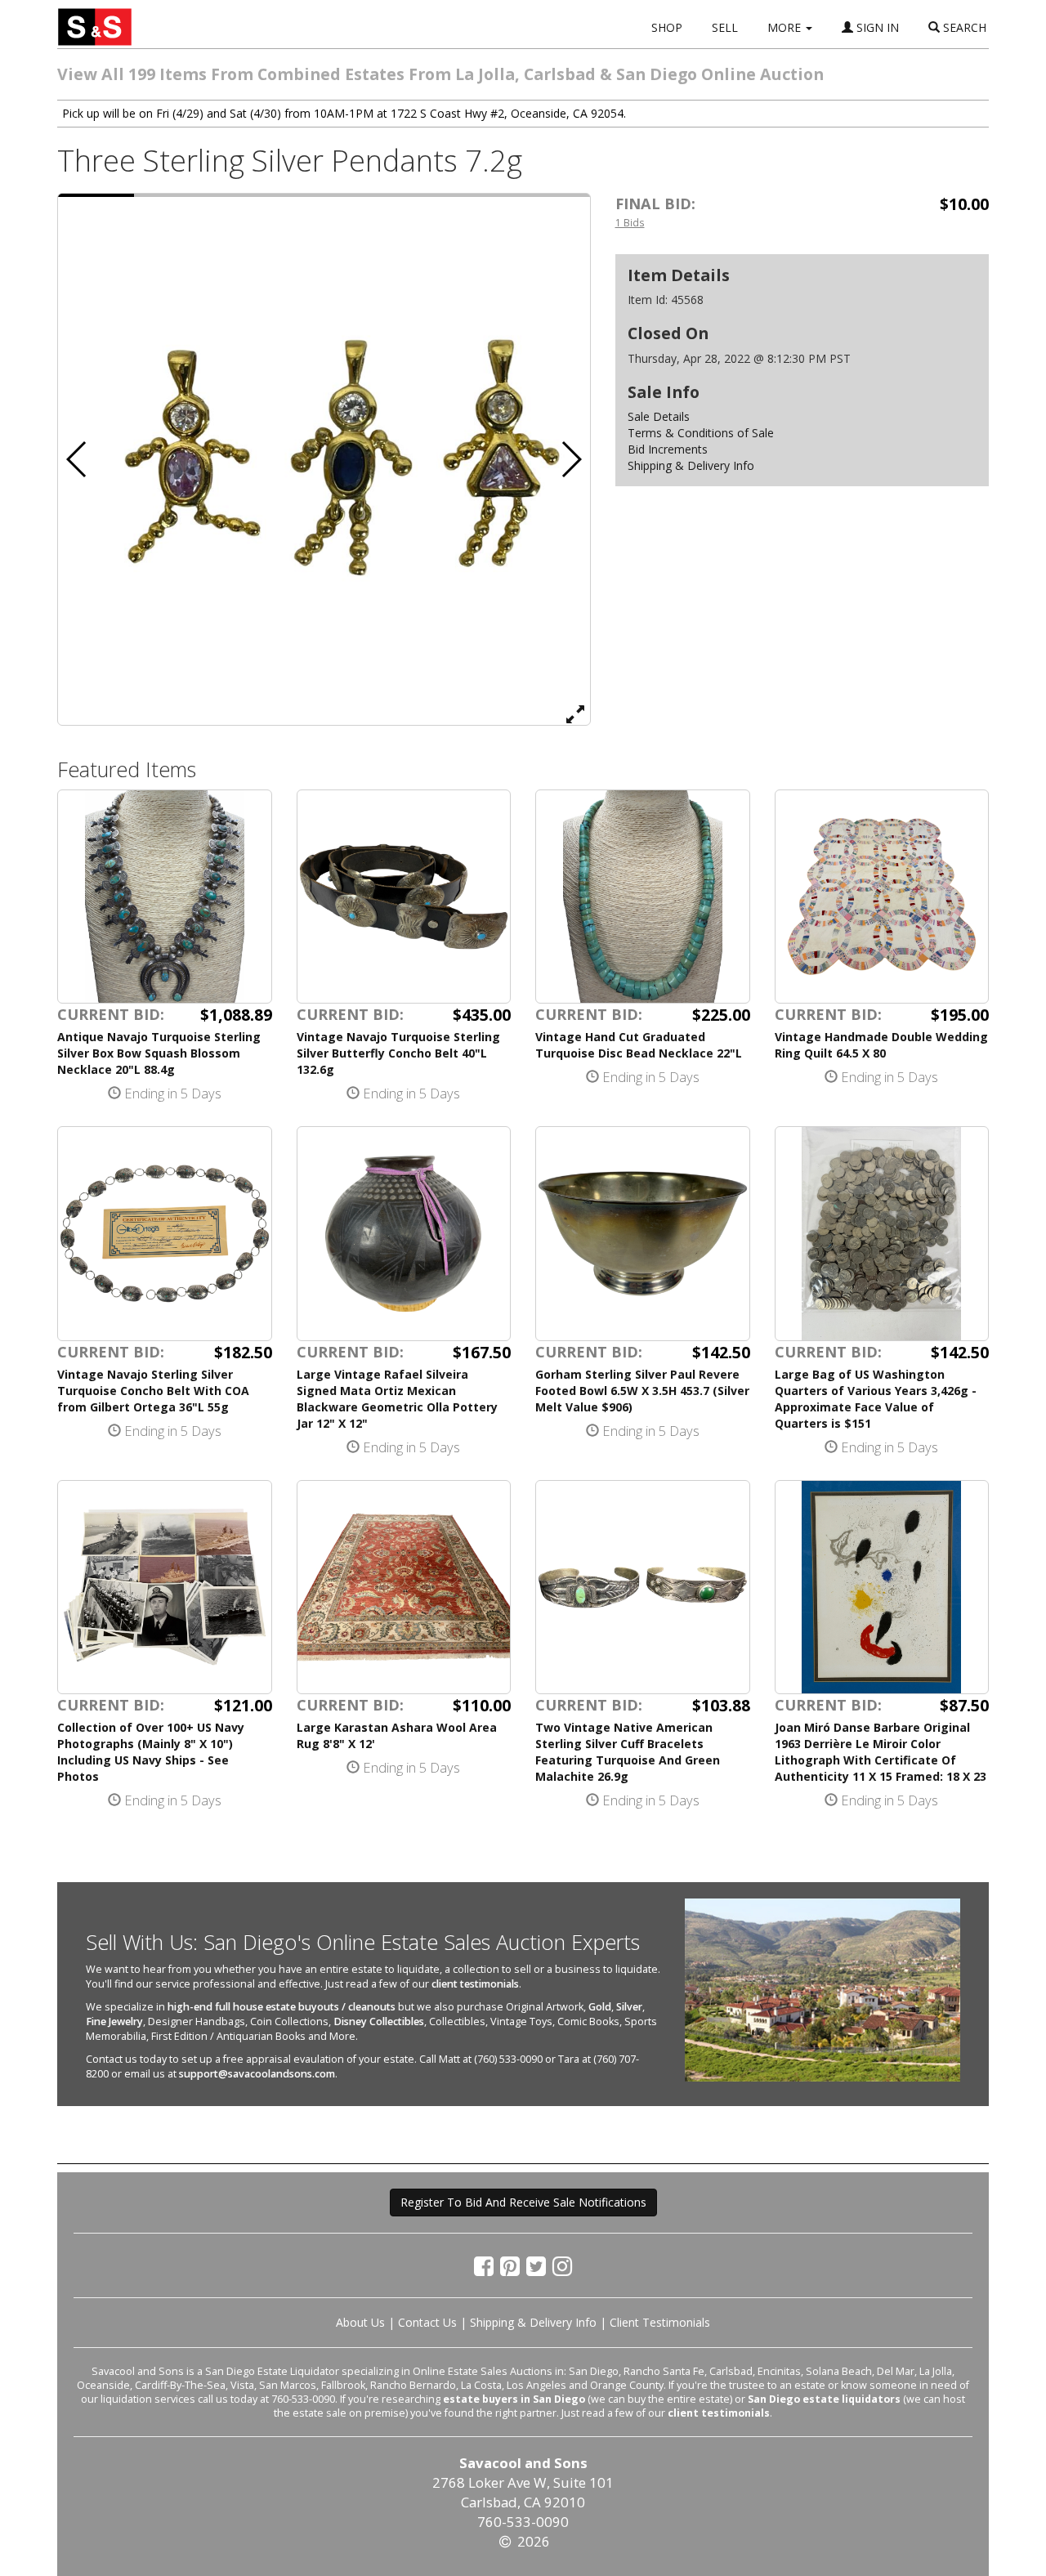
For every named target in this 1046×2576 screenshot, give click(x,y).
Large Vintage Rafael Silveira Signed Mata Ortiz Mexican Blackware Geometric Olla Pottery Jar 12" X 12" (397, 1399)
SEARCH (963, 27)
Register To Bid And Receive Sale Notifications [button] (523, 2202)
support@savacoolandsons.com (257, 2074)
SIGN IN (876, 27)
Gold (600, 2007)
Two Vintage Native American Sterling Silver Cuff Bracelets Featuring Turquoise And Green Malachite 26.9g (628, 1752)
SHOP (667, 27)
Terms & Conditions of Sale (701, 433)
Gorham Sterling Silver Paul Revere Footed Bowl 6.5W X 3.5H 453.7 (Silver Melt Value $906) (642, 1391)
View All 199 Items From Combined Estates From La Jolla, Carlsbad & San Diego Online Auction (440, 74)
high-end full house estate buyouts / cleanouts (282, 2007)
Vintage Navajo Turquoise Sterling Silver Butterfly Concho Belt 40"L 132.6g (398, 1053)
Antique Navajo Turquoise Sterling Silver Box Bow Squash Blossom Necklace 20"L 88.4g (159, 1053)
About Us (360, 2322)
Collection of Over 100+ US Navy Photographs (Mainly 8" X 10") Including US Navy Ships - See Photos (151, 1752)
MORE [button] (786, 27)
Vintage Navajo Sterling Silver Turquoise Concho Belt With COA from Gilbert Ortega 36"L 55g (153, 1391)
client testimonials (475, 1984)
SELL (725, 27)
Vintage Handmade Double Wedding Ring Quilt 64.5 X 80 (881, 1045)
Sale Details (659, 416)
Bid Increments (668, 449)
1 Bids (630, 222)
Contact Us (427, 2322)
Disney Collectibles (379, 2021)
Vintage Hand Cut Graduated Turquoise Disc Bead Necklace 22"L (639, 1045)
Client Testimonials (660, 2322)
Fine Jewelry (114, 2021)
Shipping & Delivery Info (691, 465)
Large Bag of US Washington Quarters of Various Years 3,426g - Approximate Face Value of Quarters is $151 (876, 1399)
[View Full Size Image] (575, 713)
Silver (629, 2007)
